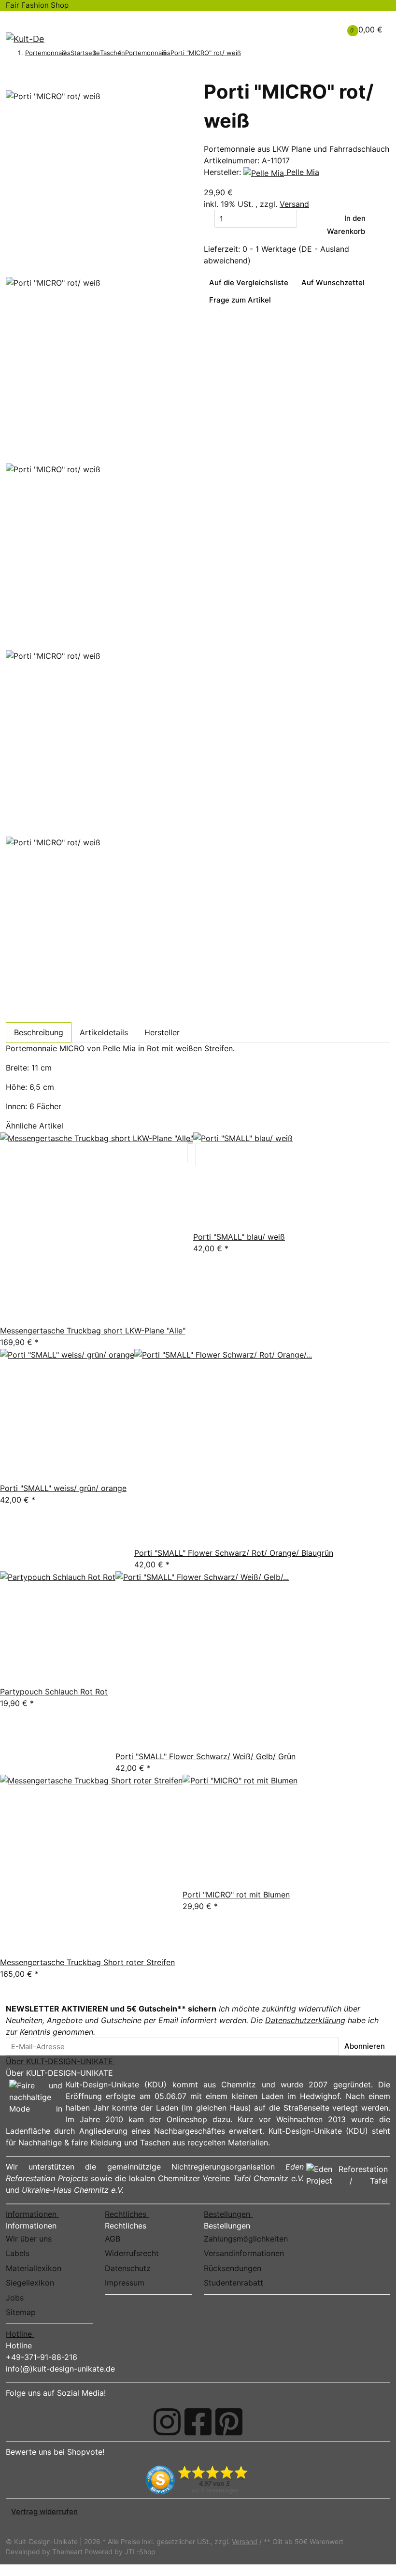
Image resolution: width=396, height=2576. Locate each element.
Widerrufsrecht (132, 2253)
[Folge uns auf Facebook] (198, 2422)
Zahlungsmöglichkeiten (246, 2239)
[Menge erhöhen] (302, 218)
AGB (113, 2239)
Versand (294, 204)
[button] (301, 24)
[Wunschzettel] (316, 29)
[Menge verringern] (209, 218)
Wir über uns (29, 2239)
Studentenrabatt (233, 2283)
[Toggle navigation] (19, 20)
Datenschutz (128, 2268)
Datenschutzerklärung (305, 2020)
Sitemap (21, 2312)
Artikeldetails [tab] (104, 1032)
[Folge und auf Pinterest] (229, 2422)
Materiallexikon (34, 2268)
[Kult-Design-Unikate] (25, 39)
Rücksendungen (233, 2268)
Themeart (68, 2552)
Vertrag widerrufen (44, 2511)
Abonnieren (365, 2046)
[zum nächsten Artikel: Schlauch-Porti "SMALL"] (259, 54)
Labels (18, 2253)
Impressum (125, 2283)
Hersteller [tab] (162, 1032)
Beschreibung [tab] (39, 1032)
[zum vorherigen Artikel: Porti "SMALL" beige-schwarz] (246, 54)
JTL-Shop (140, 2552)
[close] (11, 86)
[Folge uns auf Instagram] (167, 2422)
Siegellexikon (30, 2283)
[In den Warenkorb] (11, 74)
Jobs (15, 2298)
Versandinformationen (244, 2253)
